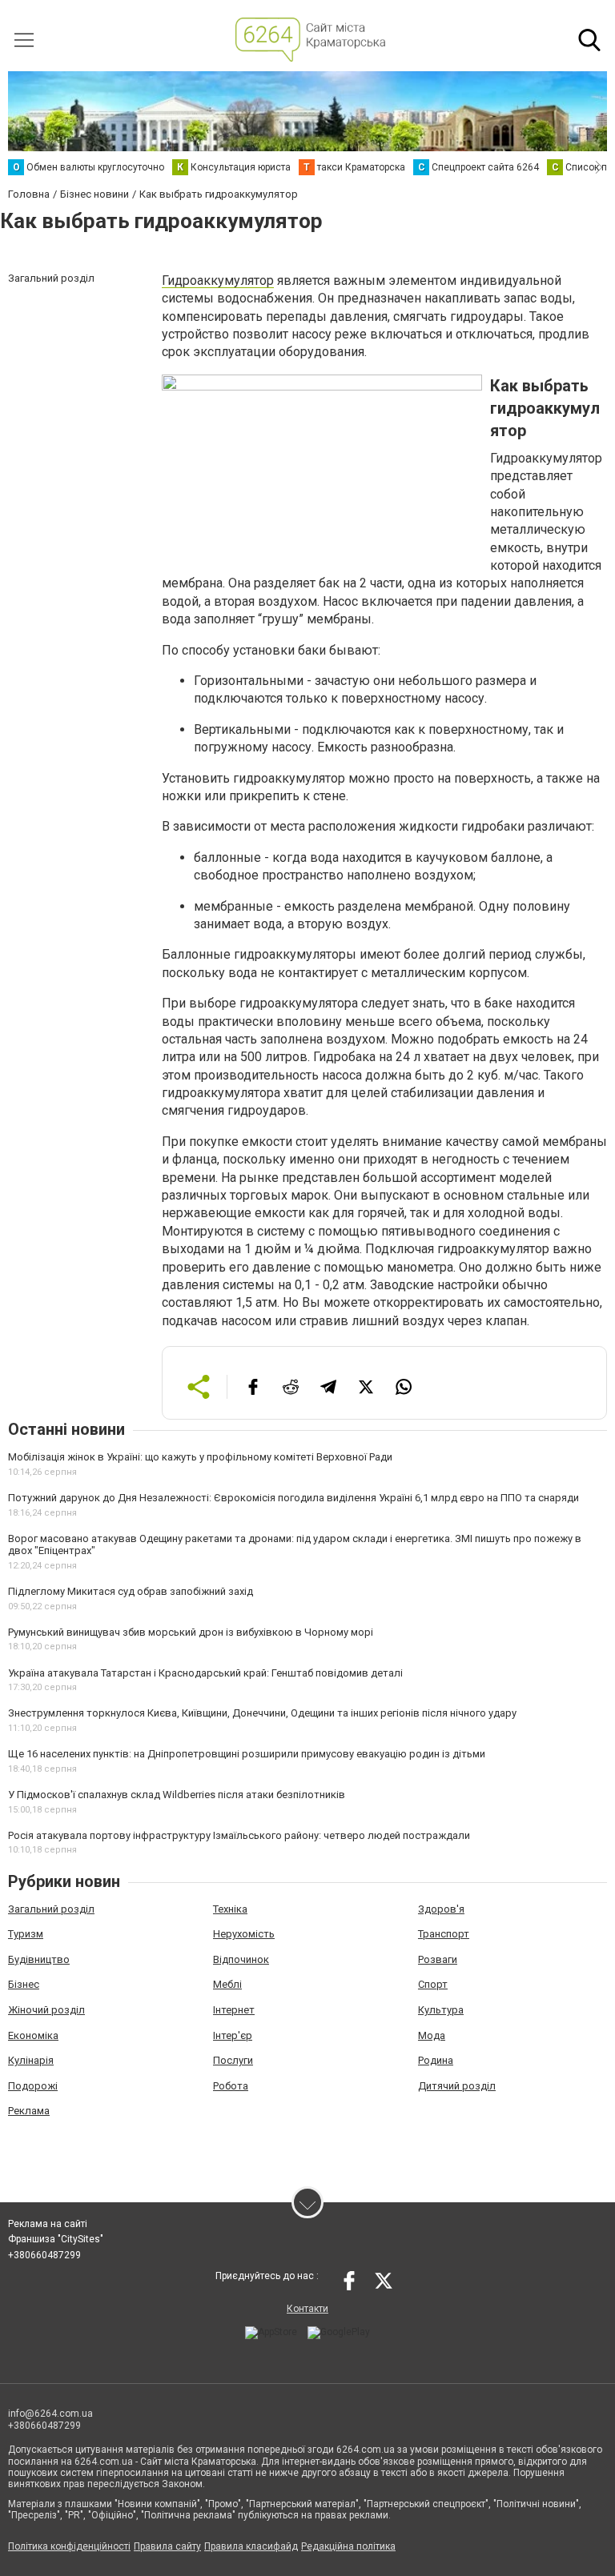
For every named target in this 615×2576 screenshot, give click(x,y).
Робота (231, 2086)
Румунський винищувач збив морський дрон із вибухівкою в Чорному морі (191, 1632)
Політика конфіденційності (69, 2546)
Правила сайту (167, 2546)
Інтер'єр (233, 2035)
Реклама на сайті (48, 2224)
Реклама (29, 2111)
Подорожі (33, 2086)
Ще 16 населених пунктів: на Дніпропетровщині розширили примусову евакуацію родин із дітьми (247, 1754)
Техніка (230, 1909)
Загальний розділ (51, 1909)
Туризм (26, 1934)
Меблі (227, 1984)
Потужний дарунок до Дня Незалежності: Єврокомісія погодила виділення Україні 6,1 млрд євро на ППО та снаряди (293, 1498)
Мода (432, 2035)
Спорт (433, 1984)
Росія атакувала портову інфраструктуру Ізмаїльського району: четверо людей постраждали (239, 1835)
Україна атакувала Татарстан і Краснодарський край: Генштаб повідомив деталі (205, 1673)
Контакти (307, 2309)
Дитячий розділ (457, 2086)
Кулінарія (31, 2060)
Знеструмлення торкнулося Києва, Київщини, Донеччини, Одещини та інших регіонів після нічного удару (262, 1713)
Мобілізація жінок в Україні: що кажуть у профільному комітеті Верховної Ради (200, 1457)
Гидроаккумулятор (218, 280)
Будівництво (39, 1959)
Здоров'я (441, 1909)
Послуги (233, 2060)
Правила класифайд (251, 2546)
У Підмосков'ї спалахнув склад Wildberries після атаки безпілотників (177, 1795)
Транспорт (444, 1934)
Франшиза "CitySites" (56, 2239)
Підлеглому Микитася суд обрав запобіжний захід (131, 1591)
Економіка (33, 2035)
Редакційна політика (348, 2546)
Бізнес (24, 1984)
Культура (441, 2010)
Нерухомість (244, 1934)
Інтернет (234, 2010)
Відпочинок (241, 1959)
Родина (436, 2060)
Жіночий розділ (46, 2010)
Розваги (438, 1959)
